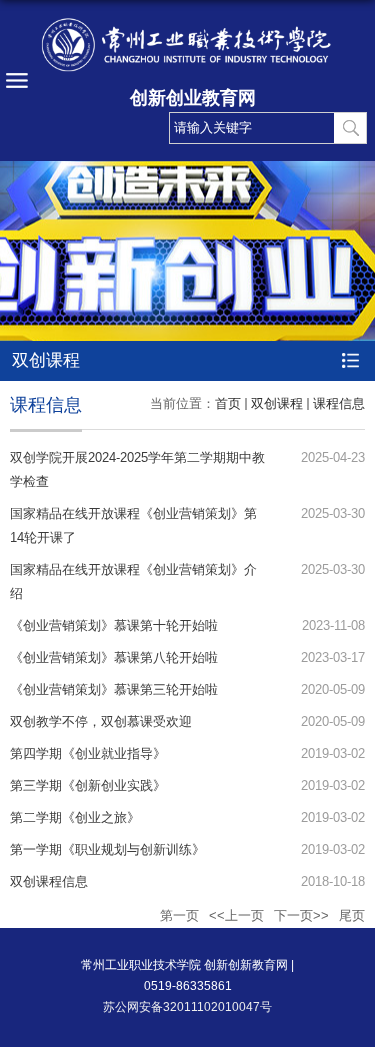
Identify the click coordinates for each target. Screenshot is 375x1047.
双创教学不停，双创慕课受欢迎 (101, 721)
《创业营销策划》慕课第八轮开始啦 (114, 657)
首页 (228, 403)
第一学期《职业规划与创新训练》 (107, 849)
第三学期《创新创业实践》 (88, 785)
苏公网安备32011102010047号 (187, 1007)
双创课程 (277, 403)
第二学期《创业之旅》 (75, 817)
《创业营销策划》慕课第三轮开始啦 (114, 689)
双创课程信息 (49, 881)
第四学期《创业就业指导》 (88, 753)
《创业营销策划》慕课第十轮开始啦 (114, 625)
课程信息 (339, 403)
